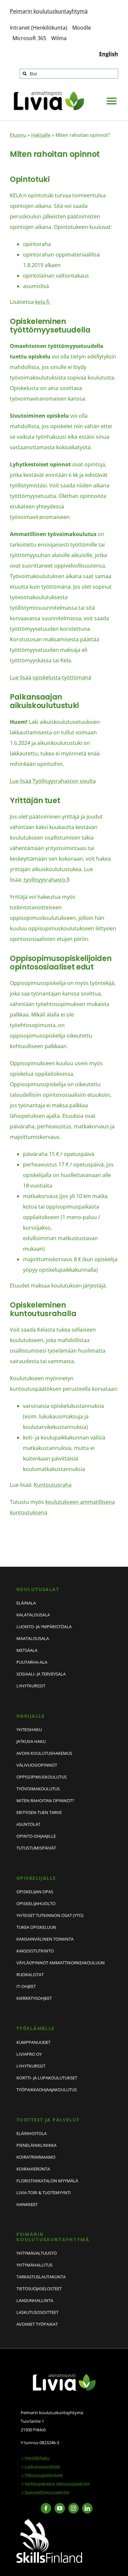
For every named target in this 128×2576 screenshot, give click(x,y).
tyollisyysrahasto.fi (46, 880)
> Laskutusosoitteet (41, 2466)
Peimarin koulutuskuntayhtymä (49, 11)
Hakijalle (41, 135)
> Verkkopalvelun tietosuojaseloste (55, 2484)
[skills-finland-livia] (49, 2521)
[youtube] (60, 2508)
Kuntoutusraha (53, 1485)
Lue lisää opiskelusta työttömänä (51, 677)
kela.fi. (43, 302)
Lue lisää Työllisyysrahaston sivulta (53, 781)
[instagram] (74, 2508)
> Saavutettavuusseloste (45, 2492)
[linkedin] (87, 2508)
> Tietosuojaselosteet (42, 2475)
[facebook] (46, 2508)
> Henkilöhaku (35, 2458)
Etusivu (18, 135)
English (109, 54)
